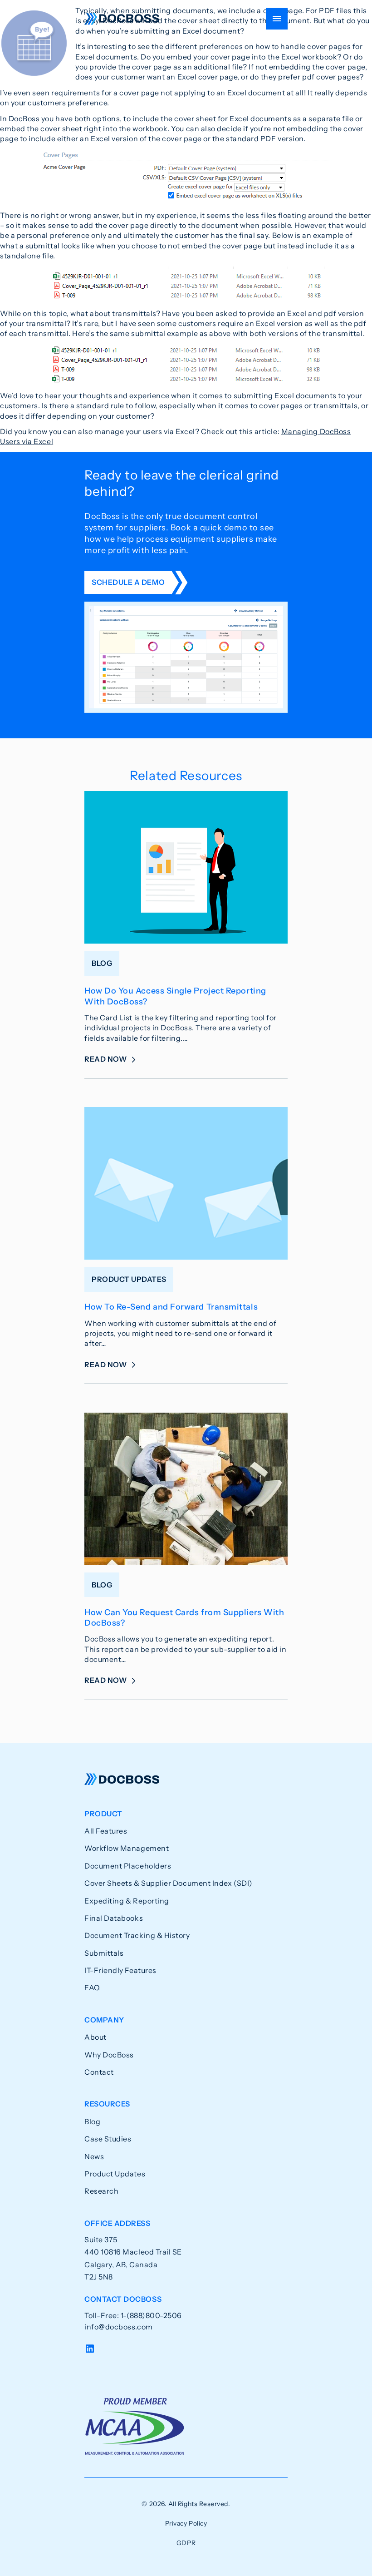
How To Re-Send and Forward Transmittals (171, 1307)
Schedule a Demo (128, 582)
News (94, 2156)
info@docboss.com (119, 2327)
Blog (92, 2121)
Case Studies (108, 2139)
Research (101, 2191)
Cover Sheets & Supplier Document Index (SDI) (169, 1883)
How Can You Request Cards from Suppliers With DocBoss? (184, 1618)
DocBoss (122, 19)
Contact (99, 2072)
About (95, 2037)
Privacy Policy (186, 2523)
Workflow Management (127, 1848)
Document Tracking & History (137, 1935)
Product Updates (115, 2174)
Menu (277, 19)
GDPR (186, 2543)
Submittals (104, 1953)
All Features (106, 1831)
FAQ (92, 1988)
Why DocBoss (109, 2055)
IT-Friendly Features (120, 1970)
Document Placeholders (128, 1866)
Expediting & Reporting (127, 1901)
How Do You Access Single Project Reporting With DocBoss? (175, 996)
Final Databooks (114, 1918)
